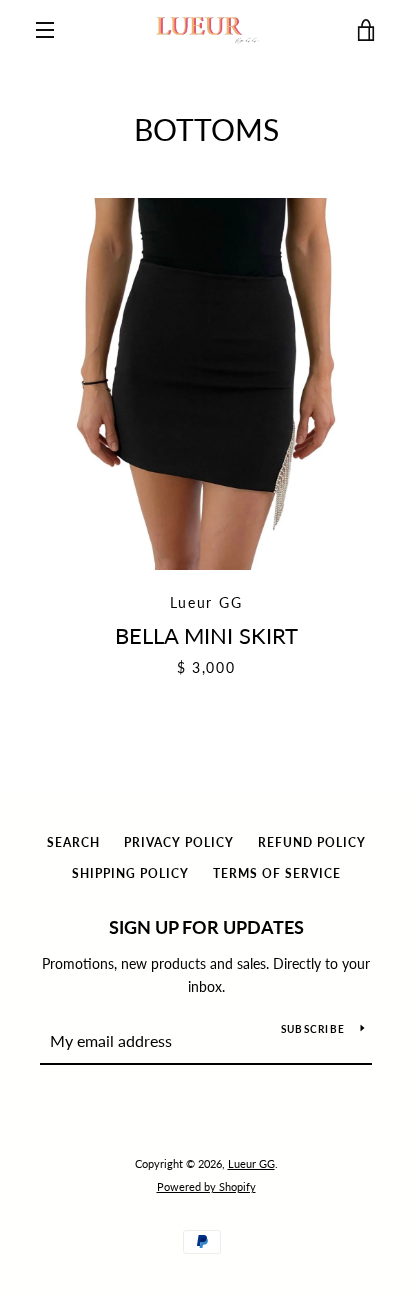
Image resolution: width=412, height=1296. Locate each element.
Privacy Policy (179, 842)
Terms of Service (277, 873)
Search (73, 842)
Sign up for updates (206, 927)
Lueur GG (251, 1163)
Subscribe (313, 1029)
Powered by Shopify (206, 1186)
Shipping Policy (130, 873)
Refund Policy (312, 842)
